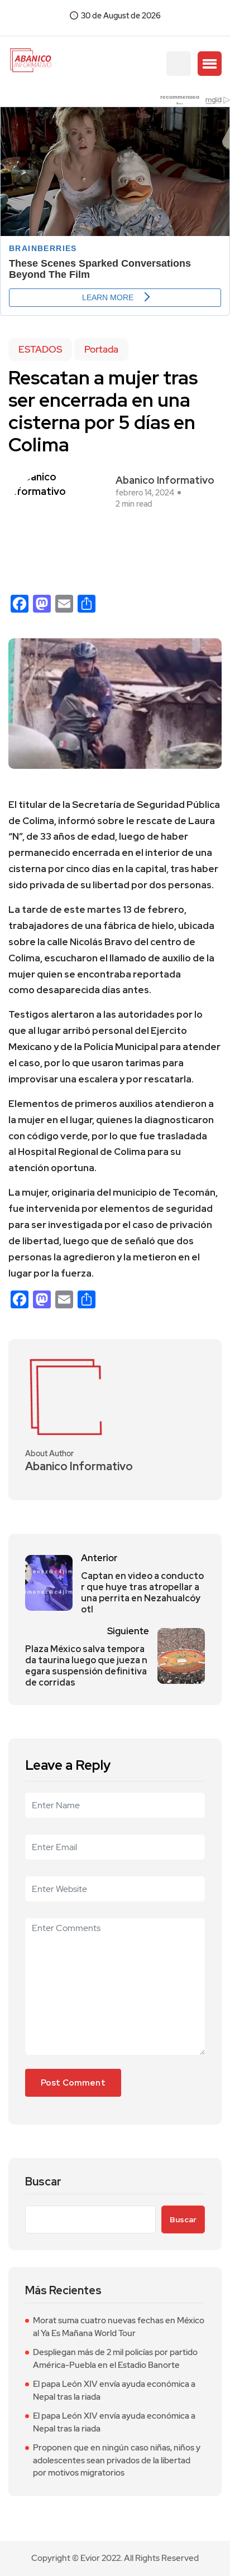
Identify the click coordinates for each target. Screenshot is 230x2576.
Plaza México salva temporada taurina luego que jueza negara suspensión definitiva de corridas (86, 1666)
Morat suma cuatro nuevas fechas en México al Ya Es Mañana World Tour (119, 2327)
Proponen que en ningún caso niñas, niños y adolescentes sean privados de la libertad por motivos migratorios (117, 2460)
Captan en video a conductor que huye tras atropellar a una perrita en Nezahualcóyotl (142, 1593)
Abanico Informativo (165, 480)
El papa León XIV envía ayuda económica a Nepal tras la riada (114, 2390)
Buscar (43, 2182)
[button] (210, 64)
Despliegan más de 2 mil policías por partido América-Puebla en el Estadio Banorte (115, 2359)
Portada (101, 349)
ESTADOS (40, 349)
